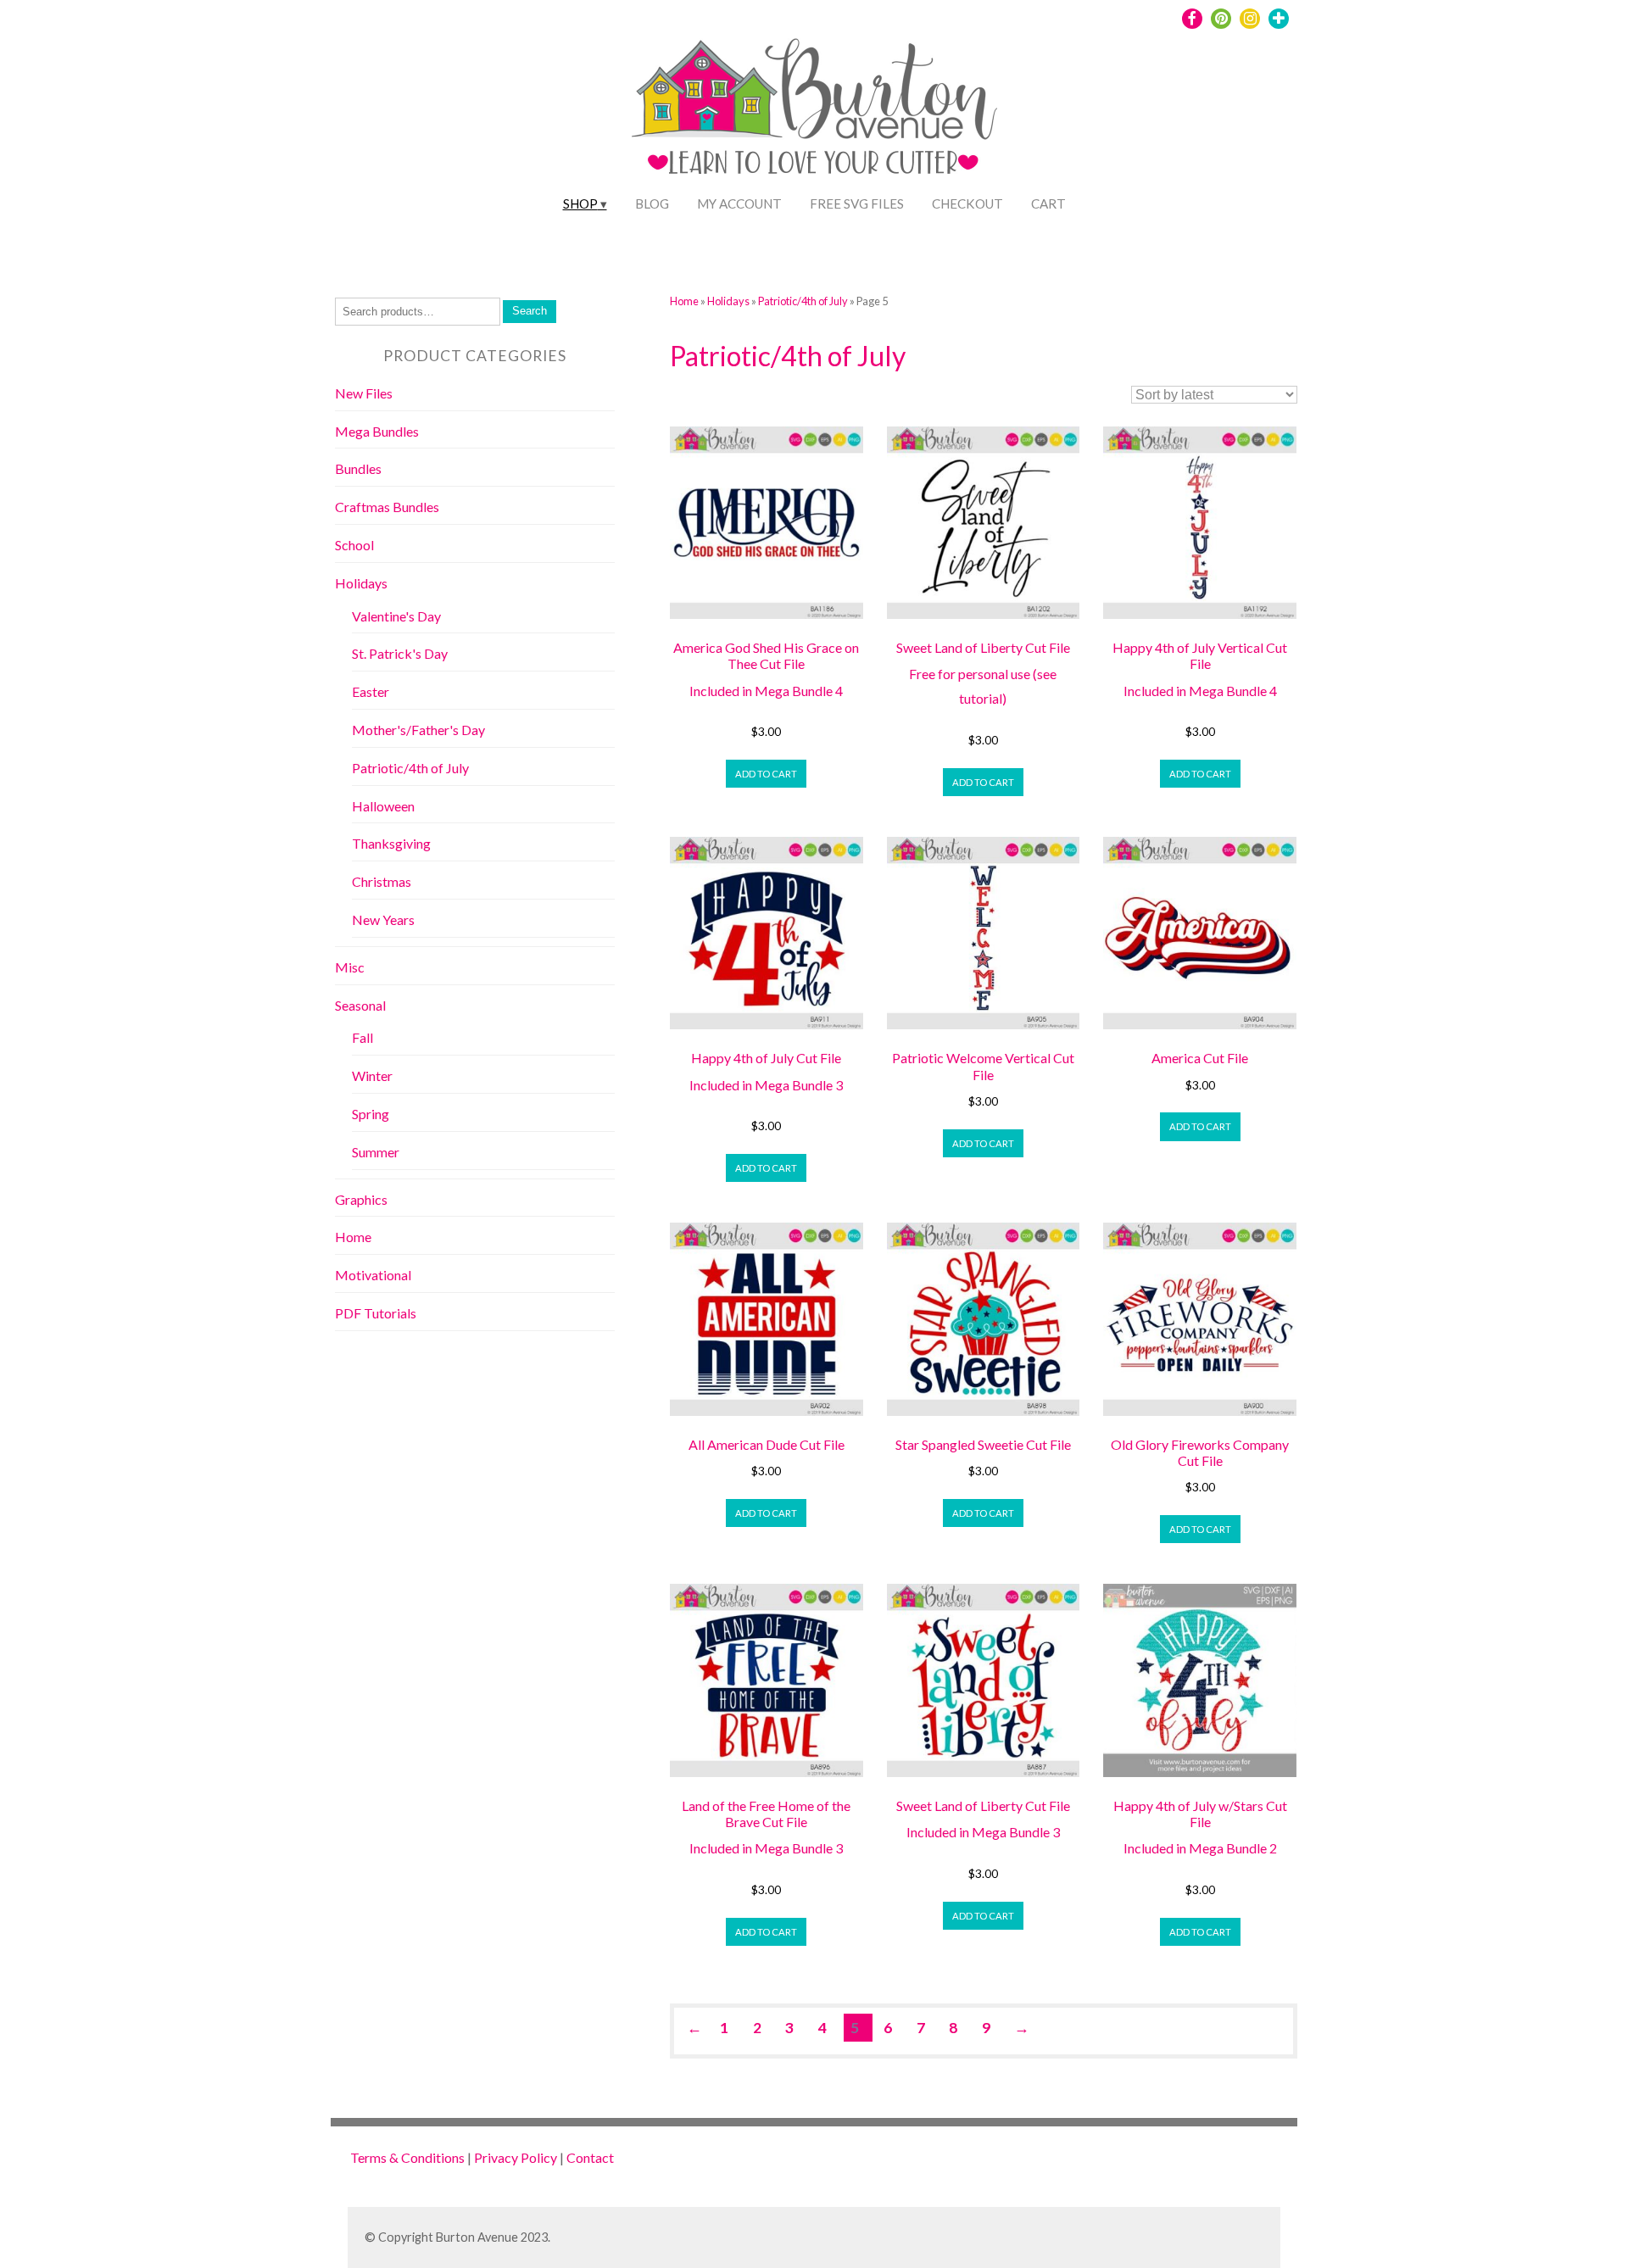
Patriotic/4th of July (803, 301)
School (354, 545)
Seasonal (360, 1005)
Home (684, 301)
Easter (371, 691)
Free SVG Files (857, 203)
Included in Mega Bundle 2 (1200, 1848)
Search (530, 311)
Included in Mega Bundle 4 (766, 691)
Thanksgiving (391, 843)
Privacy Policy (516, 2157)
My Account (739, 203)
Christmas (382, 881)
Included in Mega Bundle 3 (766, 1085)
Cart (1048, 203)
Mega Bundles (377, 431)
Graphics (361, 1199)
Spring (371, 1114)
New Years (383, 919)
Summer (376, 1152)
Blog (652, 203)
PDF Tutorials (376, 1313)
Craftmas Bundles (387, 507)
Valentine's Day (396, 616)
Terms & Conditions (407, 2157)
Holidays (728, 301)
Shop (580, 203)
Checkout (967, 203)
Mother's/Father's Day (418, 730)
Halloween (383, 806)
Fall (362, 1037)
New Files (364, 393)
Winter (372, 1075)
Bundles (358, 468)
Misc (350, 967)
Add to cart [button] (766, 774)
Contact (590, 2157)
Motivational (373, 1275)
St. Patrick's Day (400, 653)
